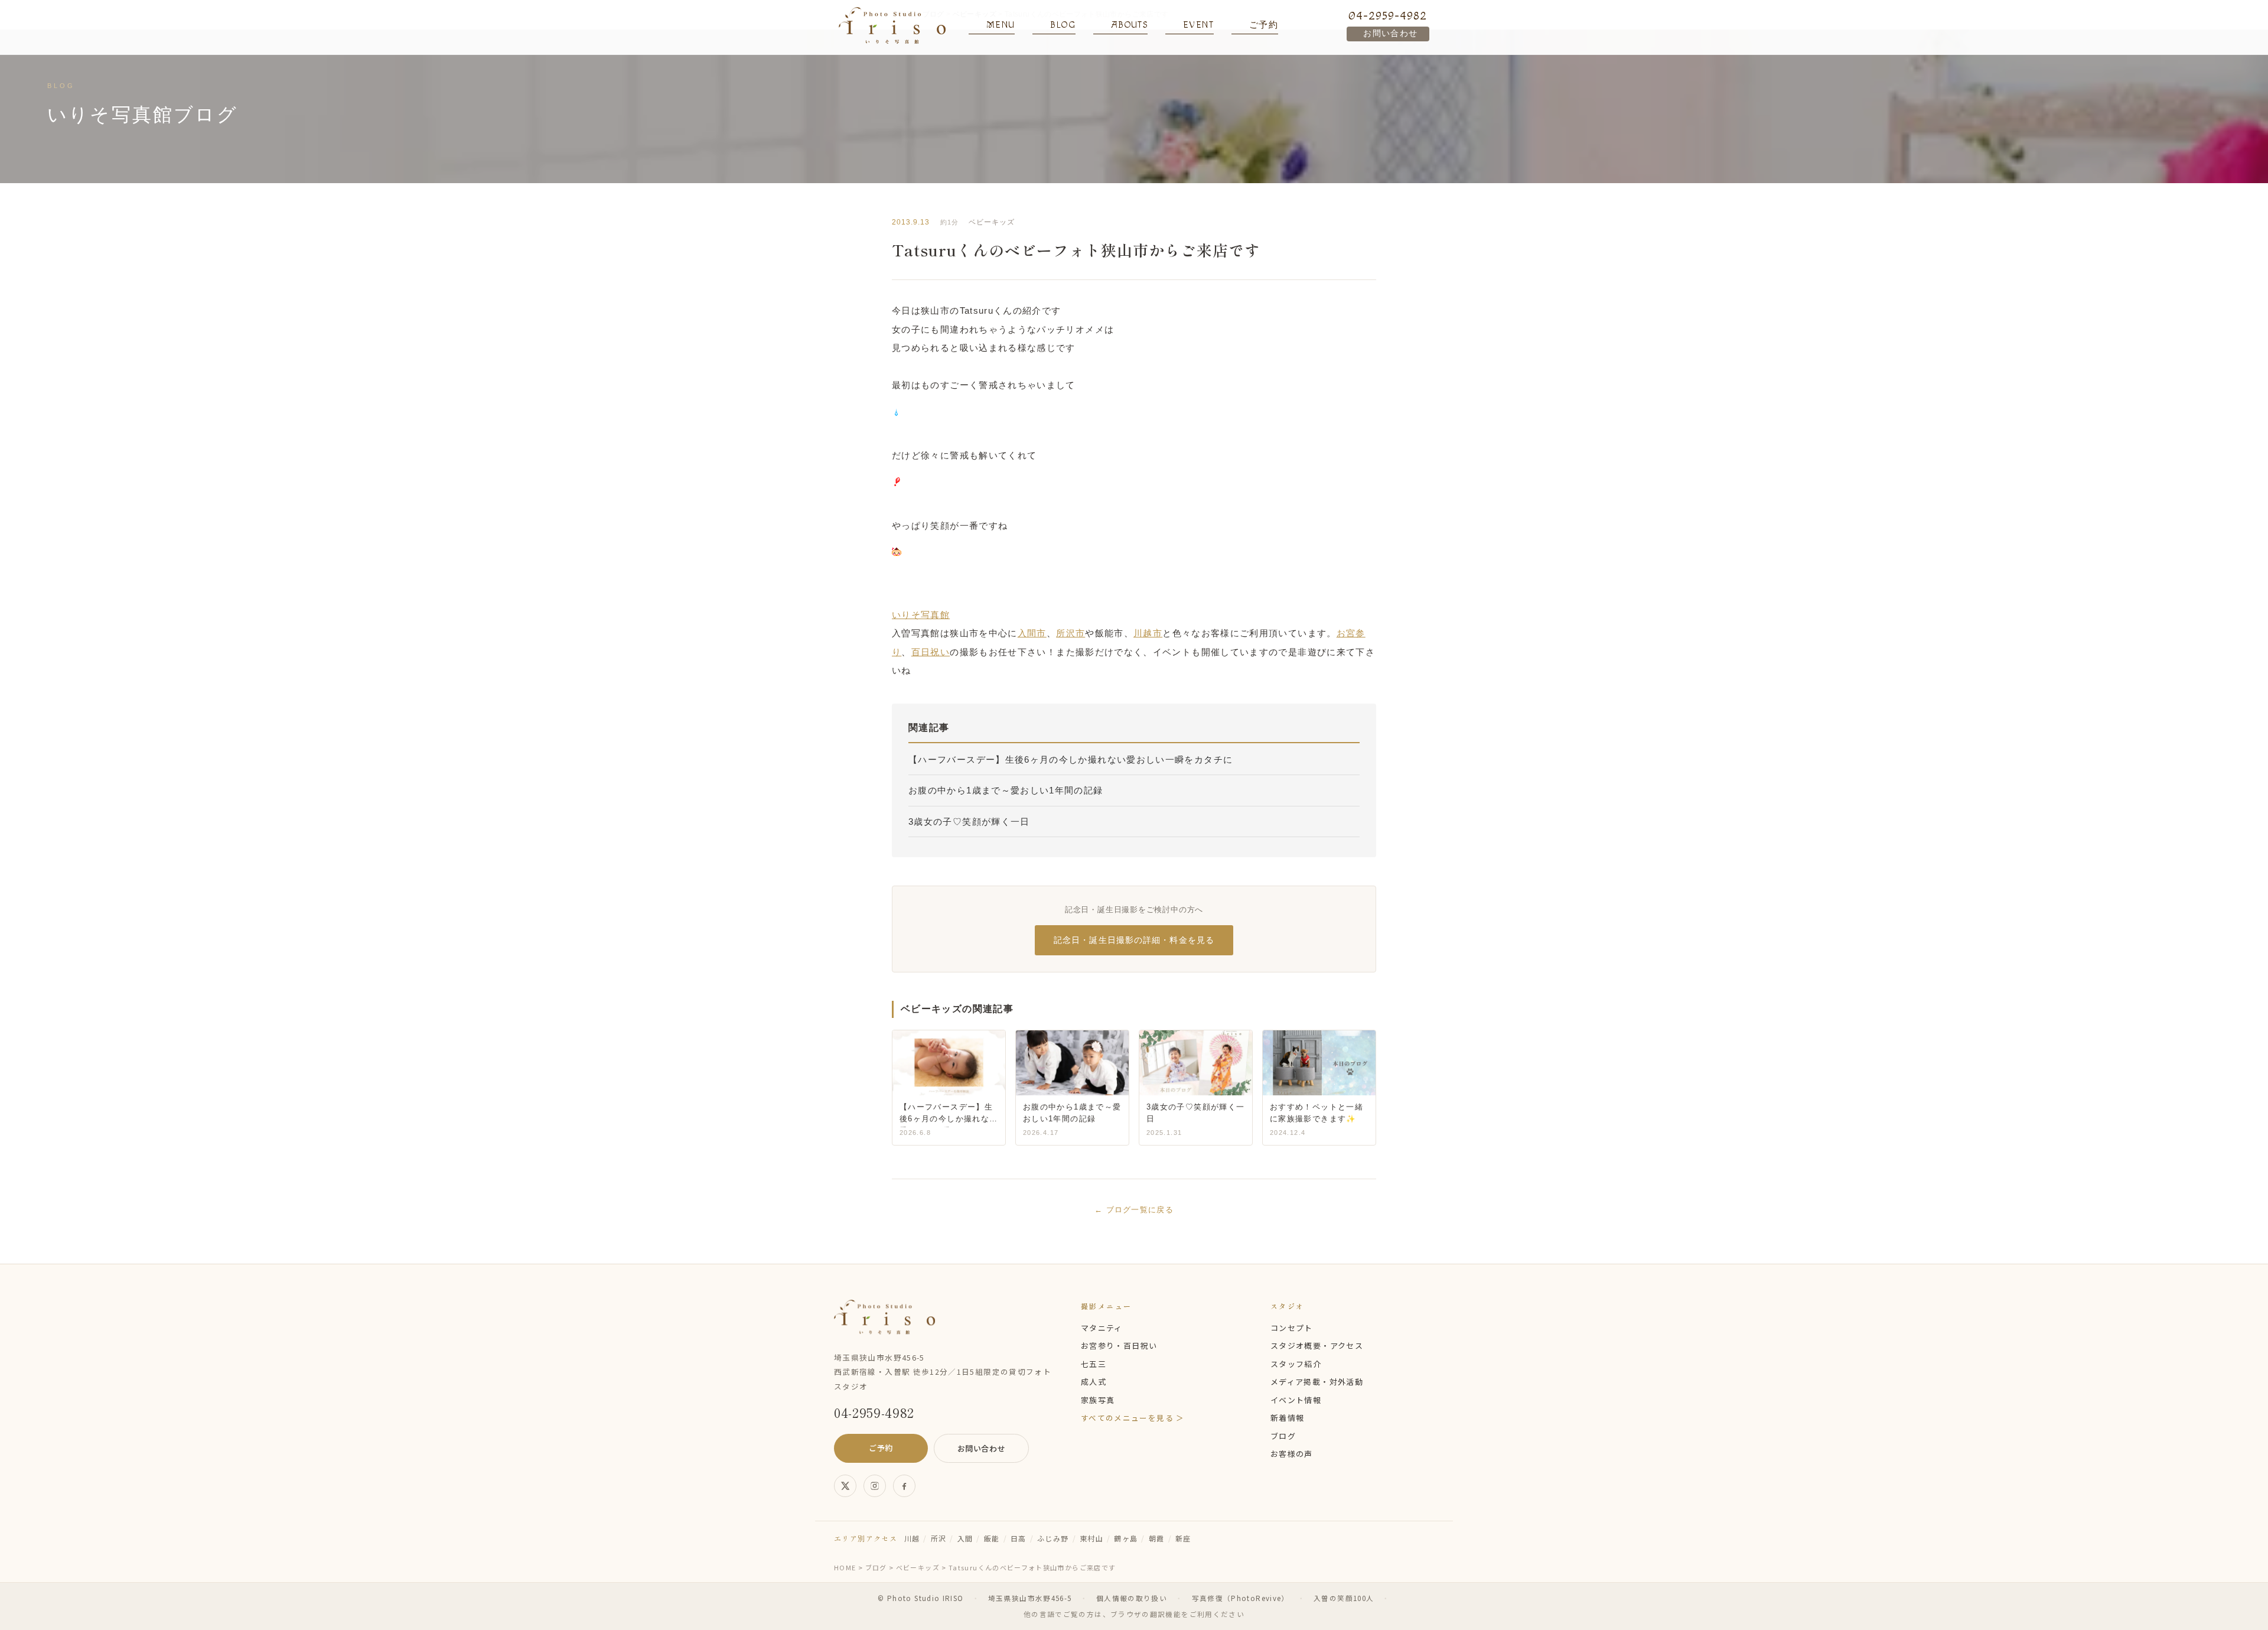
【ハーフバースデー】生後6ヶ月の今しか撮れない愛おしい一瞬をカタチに (1071, 759)
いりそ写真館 (921, 615)
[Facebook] (904, 1486)
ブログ (1283, 1436)
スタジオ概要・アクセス (1317, 1346)
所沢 (939, 1538)
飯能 (992, 1538)
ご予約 (881, 1448)
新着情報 (1287, 1418)
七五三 (1094, 1364)
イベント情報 (1296, 1400)
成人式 (1094, 1382)
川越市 (1148, 633)
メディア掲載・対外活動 (1317, 1382)
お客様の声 (1292, 1454)
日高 (1019, 1538)
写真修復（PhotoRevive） (1241, 1598)
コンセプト (1292, 1328)
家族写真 (1098, 1400)
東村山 (1091, 1538)
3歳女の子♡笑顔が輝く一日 (969, 821)
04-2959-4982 (1388, 16)
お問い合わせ (1390, 34)
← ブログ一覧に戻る (1134, 1210)
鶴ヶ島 (1126, 1538)
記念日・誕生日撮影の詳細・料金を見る (1134, 940)
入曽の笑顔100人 (1344, 1598)
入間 (965, 1538)
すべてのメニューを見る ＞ (1133, 1418)
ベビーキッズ (992, 222)
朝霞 (1157, 1538)
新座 (1183, 1538)
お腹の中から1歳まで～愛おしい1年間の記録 (1006, 790)
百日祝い (931, 652)
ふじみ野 (1053, 1538)
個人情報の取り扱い (1132, 1598)
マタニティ (1102, 1328)
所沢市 (1071, 633)
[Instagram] (875, 1486)
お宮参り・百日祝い (1119, 1346)
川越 (912, 1538)
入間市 (1032, 633)
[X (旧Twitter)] (845, 1486)
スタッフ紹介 (1296, 1364)
